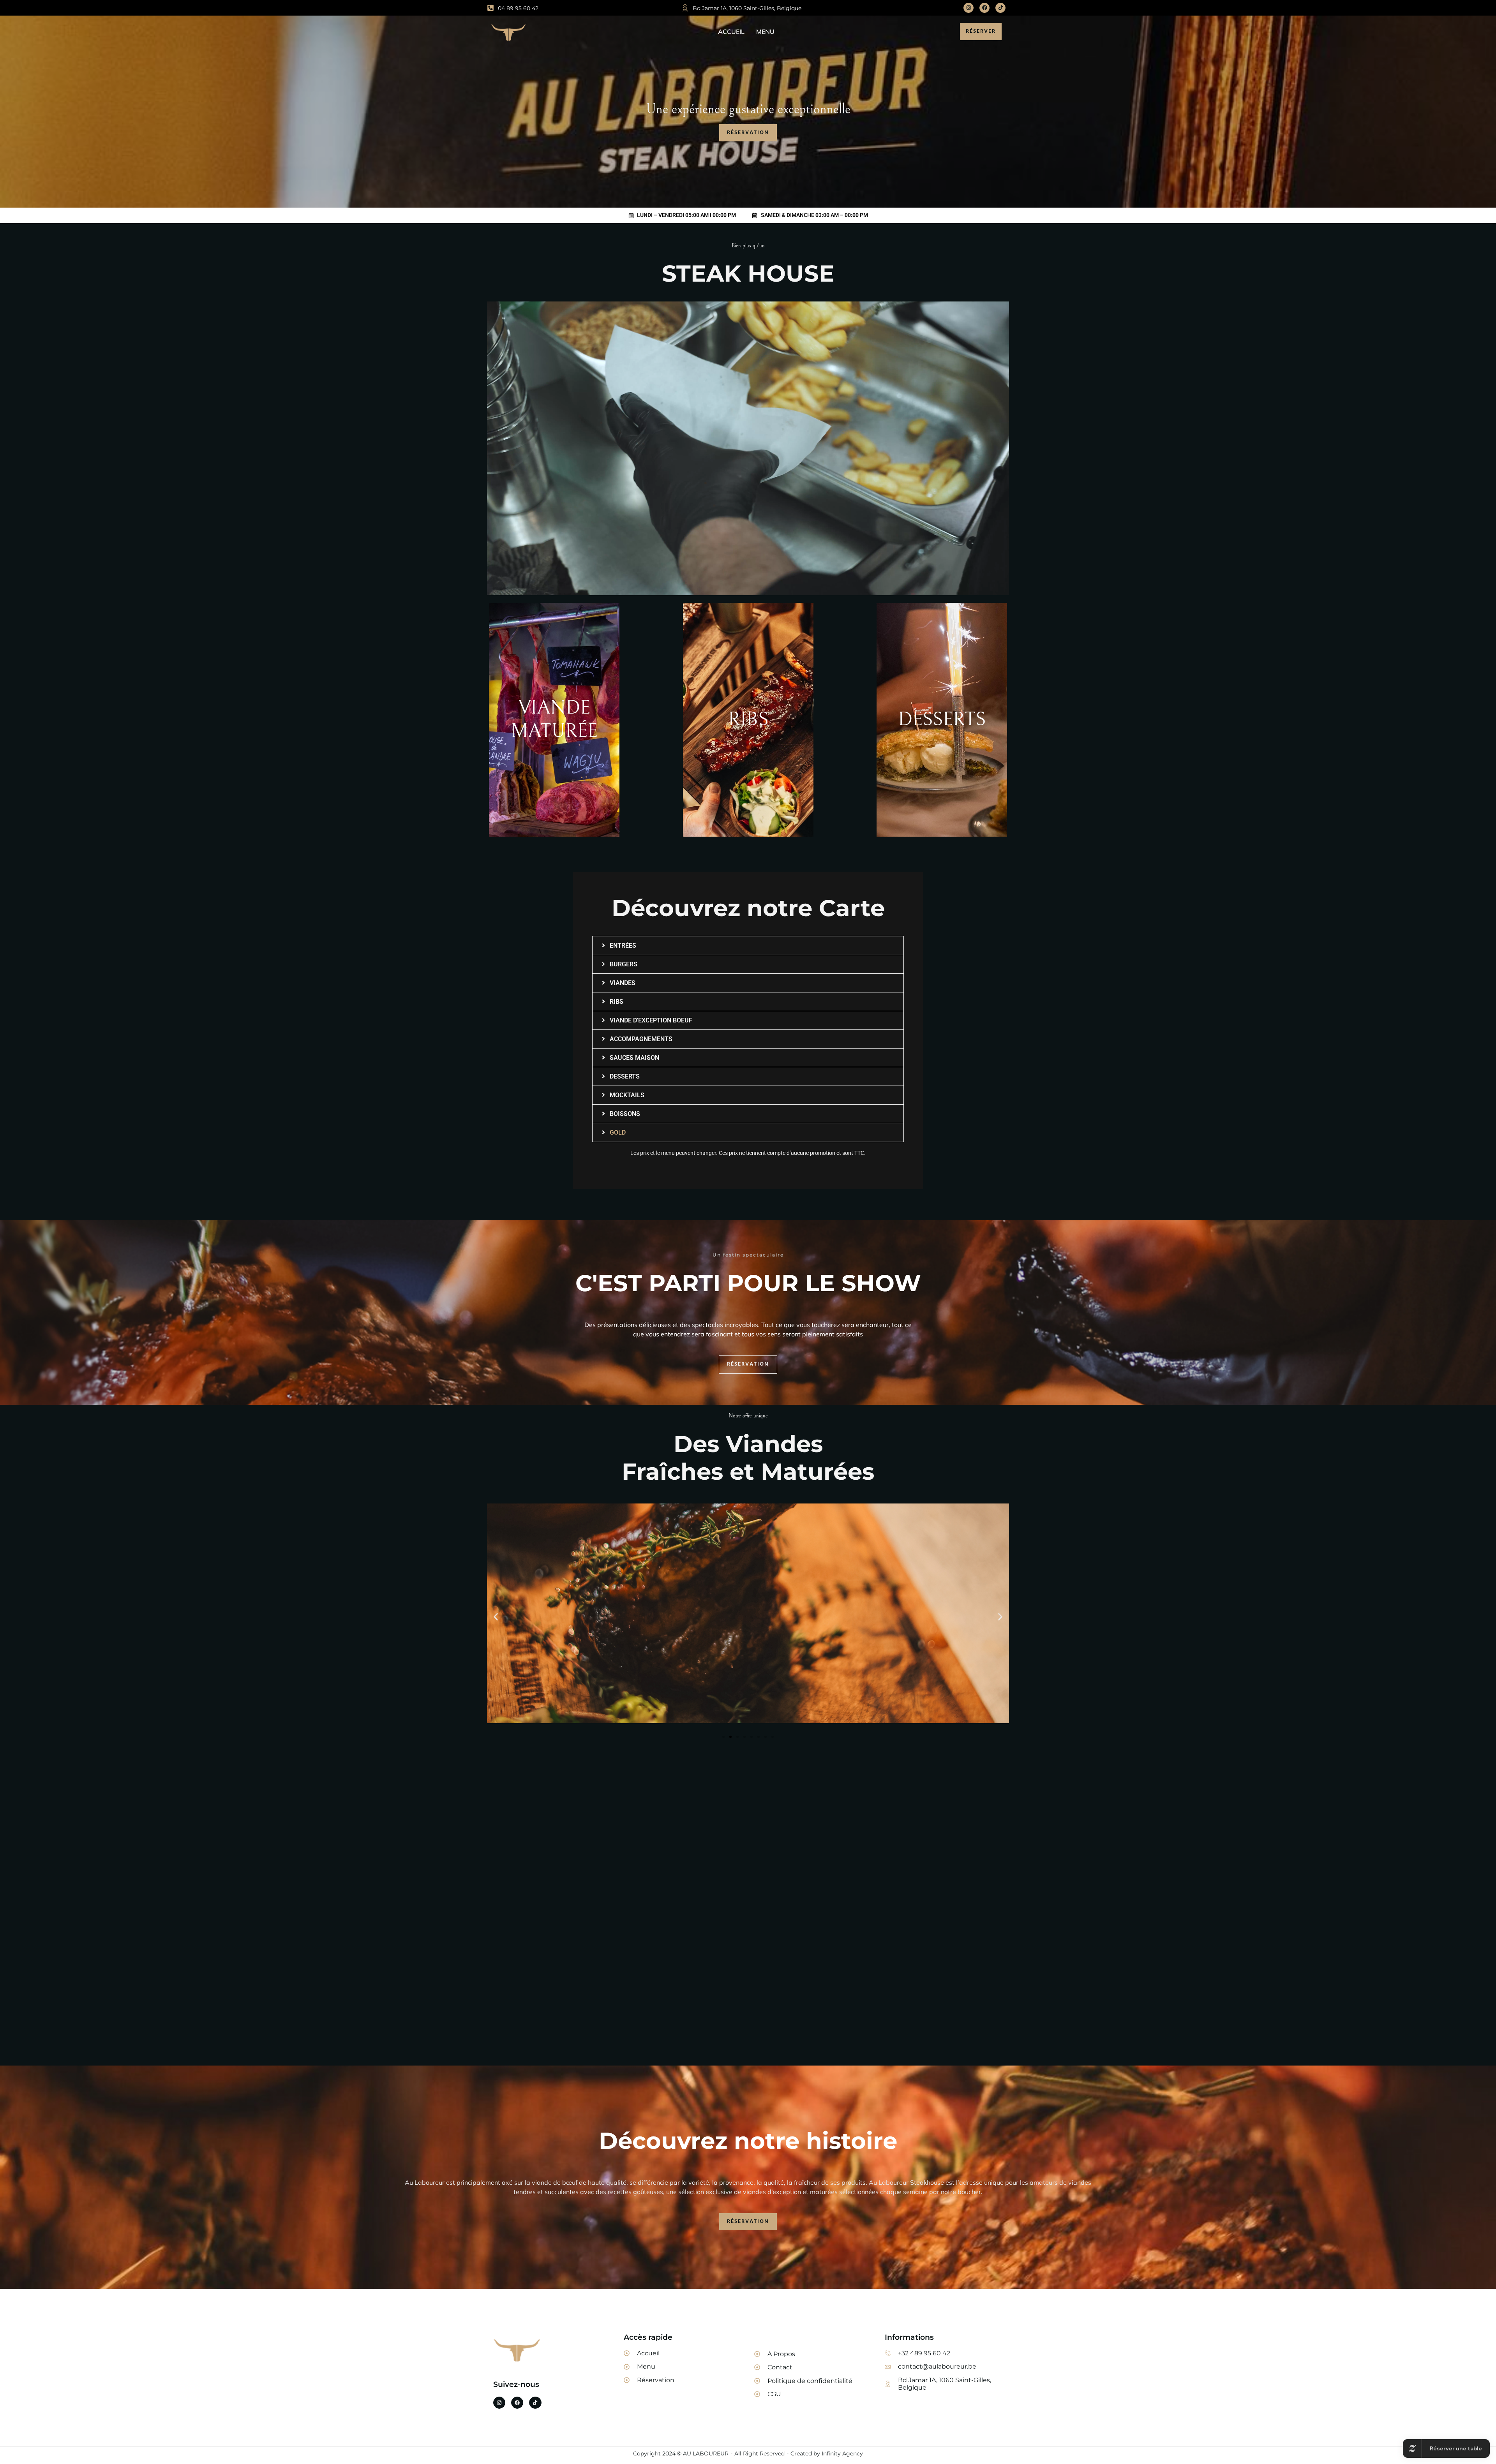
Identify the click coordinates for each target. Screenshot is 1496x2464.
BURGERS (624, 964)
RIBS (617, 1002)
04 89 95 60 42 (518, 8)
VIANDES (623, 983)
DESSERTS (625, 1076)
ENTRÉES (623, 946)
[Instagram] (969, 8)
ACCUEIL (731, 32)
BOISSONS (625, 1114)
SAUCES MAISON (634, 1058)
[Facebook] (984, 8)
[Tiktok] (1000, 8)
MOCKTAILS (627, 1095)
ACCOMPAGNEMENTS (641, 1039)
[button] (748, 946)
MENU (765, 32)
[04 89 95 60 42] (490, 8)
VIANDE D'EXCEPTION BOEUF (651, 1020)
